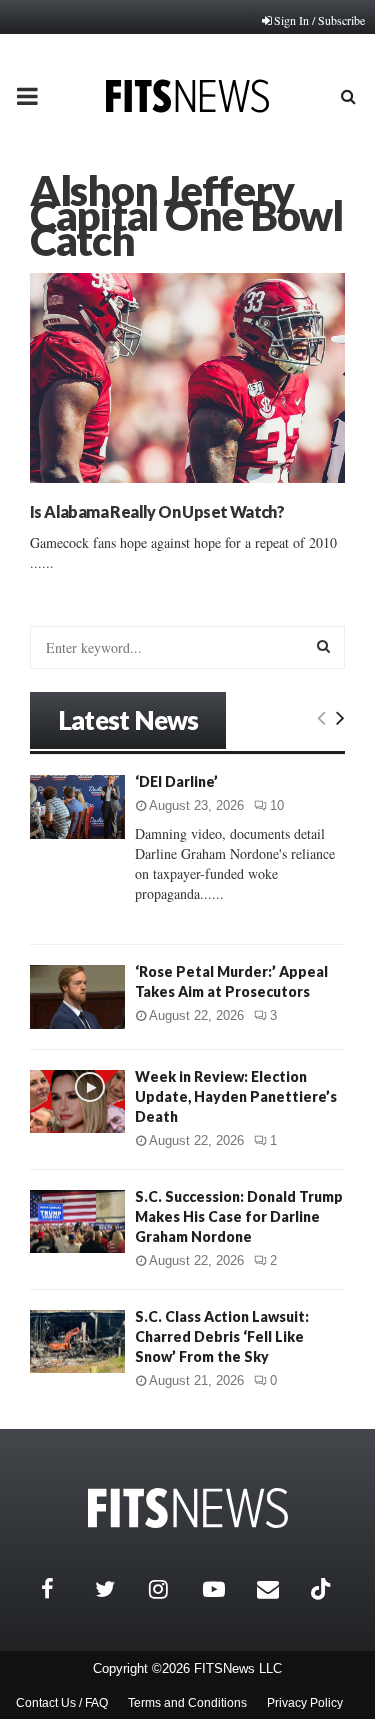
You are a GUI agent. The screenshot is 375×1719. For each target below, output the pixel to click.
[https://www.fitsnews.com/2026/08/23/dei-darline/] (77, 806)
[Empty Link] (321, 717)
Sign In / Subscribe (319, 20)
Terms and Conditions (187, 1703)
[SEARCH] (323, 646)
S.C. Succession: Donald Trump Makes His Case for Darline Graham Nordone (239, 1216)
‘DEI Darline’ (176, 781)
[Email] (279, 1589)
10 (277, 805)
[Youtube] (225, 1589)
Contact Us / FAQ (62, 1703)
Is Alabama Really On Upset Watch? (157, 511)
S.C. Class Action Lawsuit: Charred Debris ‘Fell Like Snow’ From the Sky (222, 1336)
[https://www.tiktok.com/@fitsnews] (323, 1589)
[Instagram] (171, 1589)
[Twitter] (117, 1589)
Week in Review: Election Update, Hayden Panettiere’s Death (236, 1096)
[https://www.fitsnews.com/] (188, 1508)
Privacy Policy (305, 1703)
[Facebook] (63, 1589)
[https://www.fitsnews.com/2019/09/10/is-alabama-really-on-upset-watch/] (187, 378)
